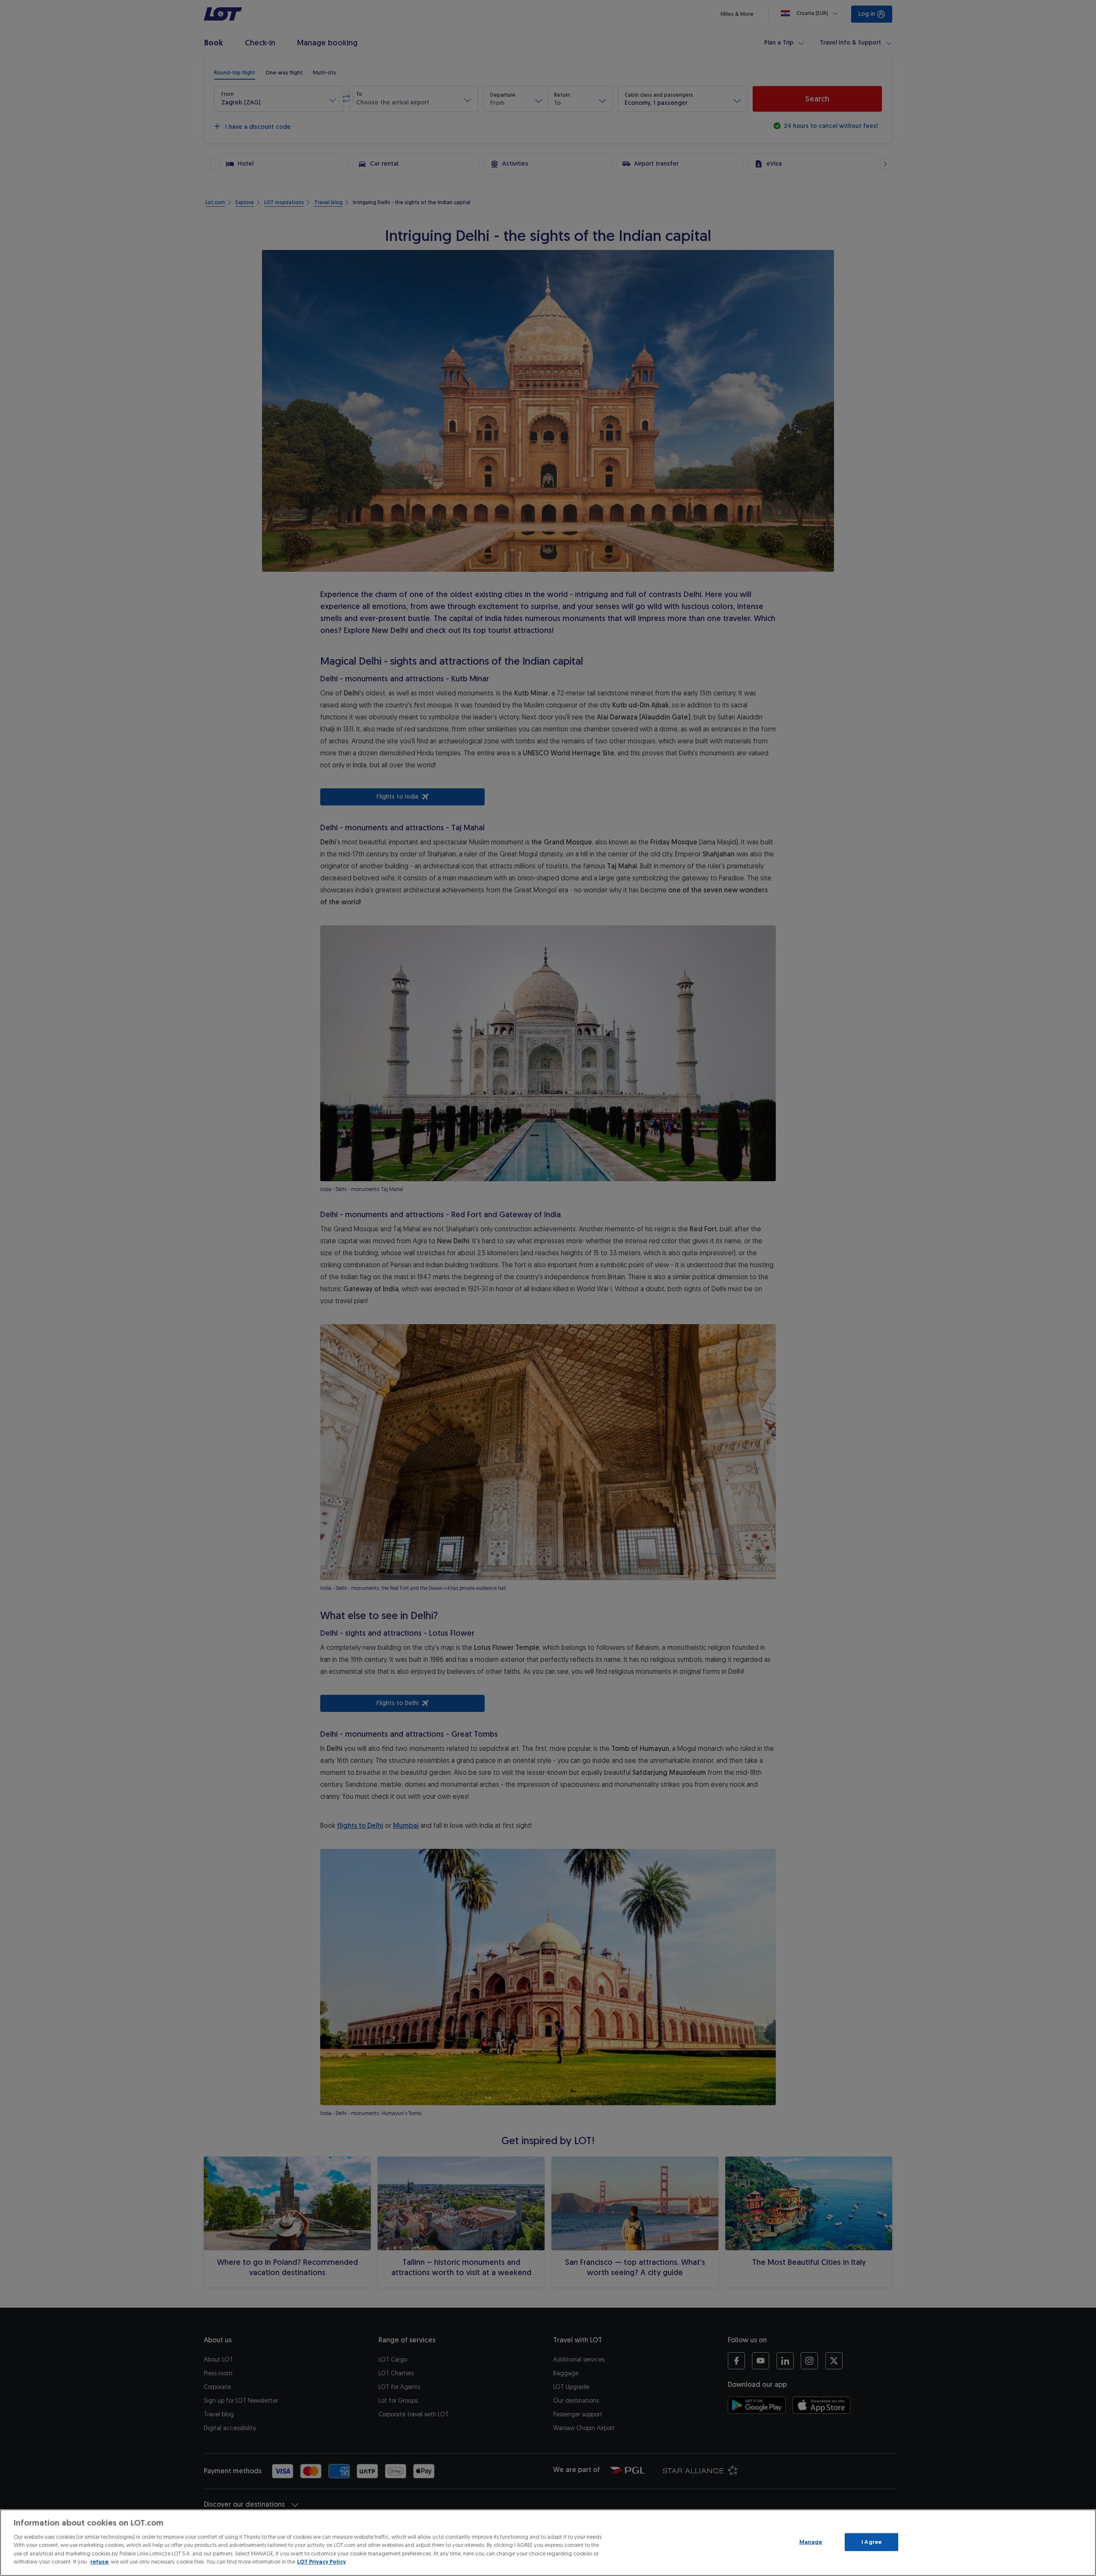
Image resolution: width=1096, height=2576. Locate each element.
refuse (99, 2562)
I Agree (871, 2542)
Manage (811, 2542)
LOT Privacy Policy (322, 2562)
